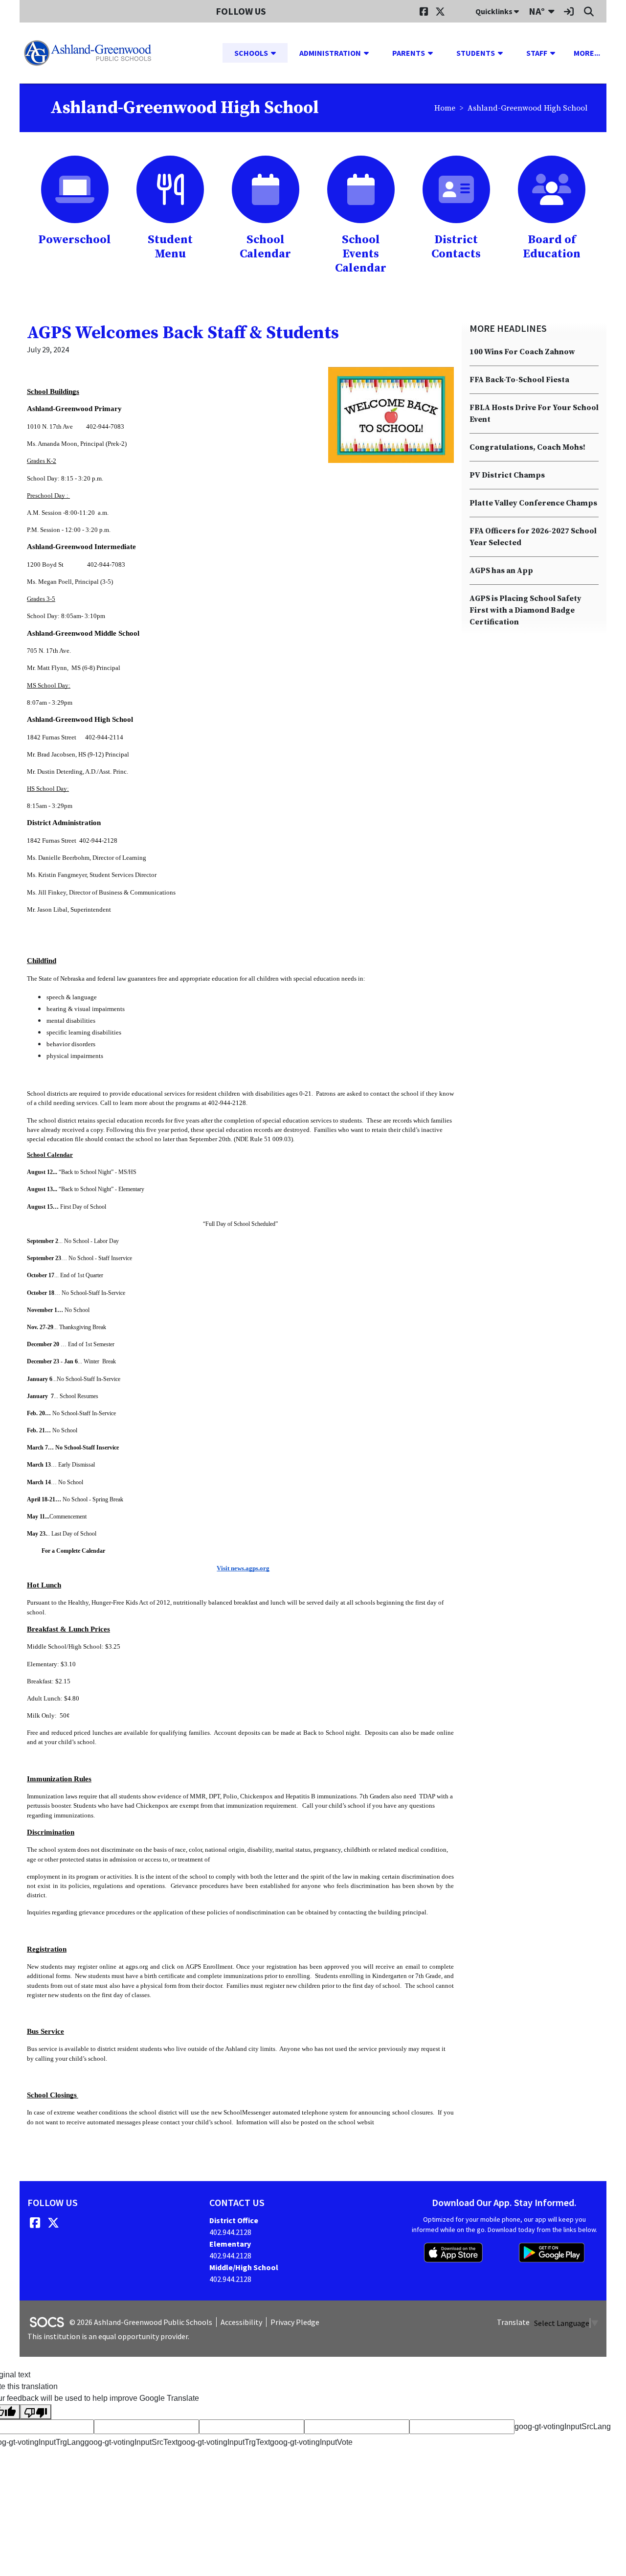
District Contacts (456, 247)
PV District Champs (507, 475)
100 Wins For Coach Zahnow (522, 352)
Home (445, 108)
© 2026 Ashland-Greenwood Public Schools (141, 2322)
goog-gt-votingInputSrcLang (563, 2426)
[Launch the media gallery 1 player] (391, 415)
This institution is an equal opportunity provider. (108, 2336)
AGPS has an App (501, 571)
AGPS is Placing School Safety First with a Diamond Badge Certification (525, 610)
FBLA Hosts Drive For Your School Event (534, 414)
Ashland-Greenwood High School (527, 108)
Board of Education (552, 247)
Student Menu (170, 247)
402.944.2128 (230, 2232)
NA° (537, 11)
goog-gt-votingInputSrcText (131, 2442)
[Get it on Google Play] (552, 2253)
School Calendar (265, 247)
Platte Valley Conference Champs (533, 503)
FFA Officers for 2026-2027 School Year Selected (533, 537)
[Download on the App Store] (453, 2253)
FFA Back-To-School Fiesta (519, 380)
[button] (277, 53)
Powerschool (75, 240)
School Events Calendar (361, 254)
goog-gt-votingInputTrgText (224, 2442)
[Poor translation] (36, 2412)
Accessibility (241, 2322)
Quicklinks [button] (495, 11)
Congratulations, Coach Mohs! (527, 447)
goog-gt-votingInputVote (311, 2442)
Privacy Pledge (295, 2322)
